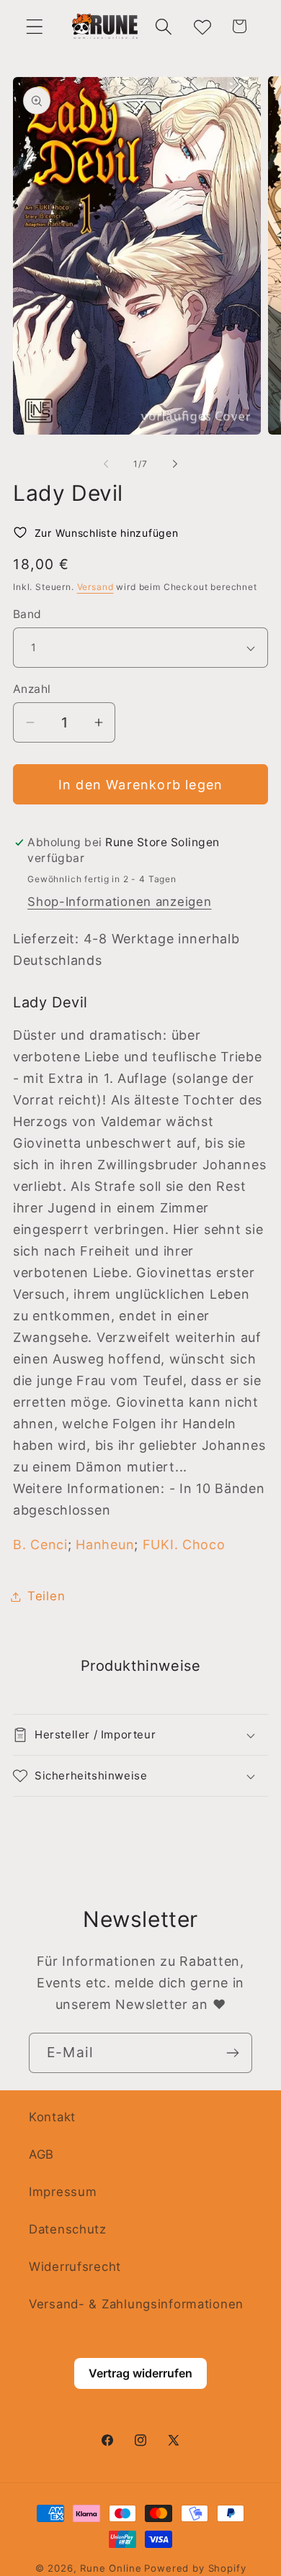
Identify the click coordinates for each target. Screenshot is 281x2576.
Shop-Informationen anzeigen (119, 902)
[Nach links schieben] (106, 463)
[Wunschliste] (201, 26)
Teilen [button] (46, 1596)
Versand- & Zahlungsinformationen (136, 2304)
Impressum (63, 2192)
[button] (35, 26)
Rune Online (111, 2568)
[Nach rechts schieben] (175, 463)
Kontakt (52, 2117)
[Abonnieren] (232, 2053)
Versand (95, 587)
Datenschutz (68, 2229)
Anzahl (32, 689)
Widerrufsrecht (75, 2267)
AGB (41, 2154)
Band (27, 614)
